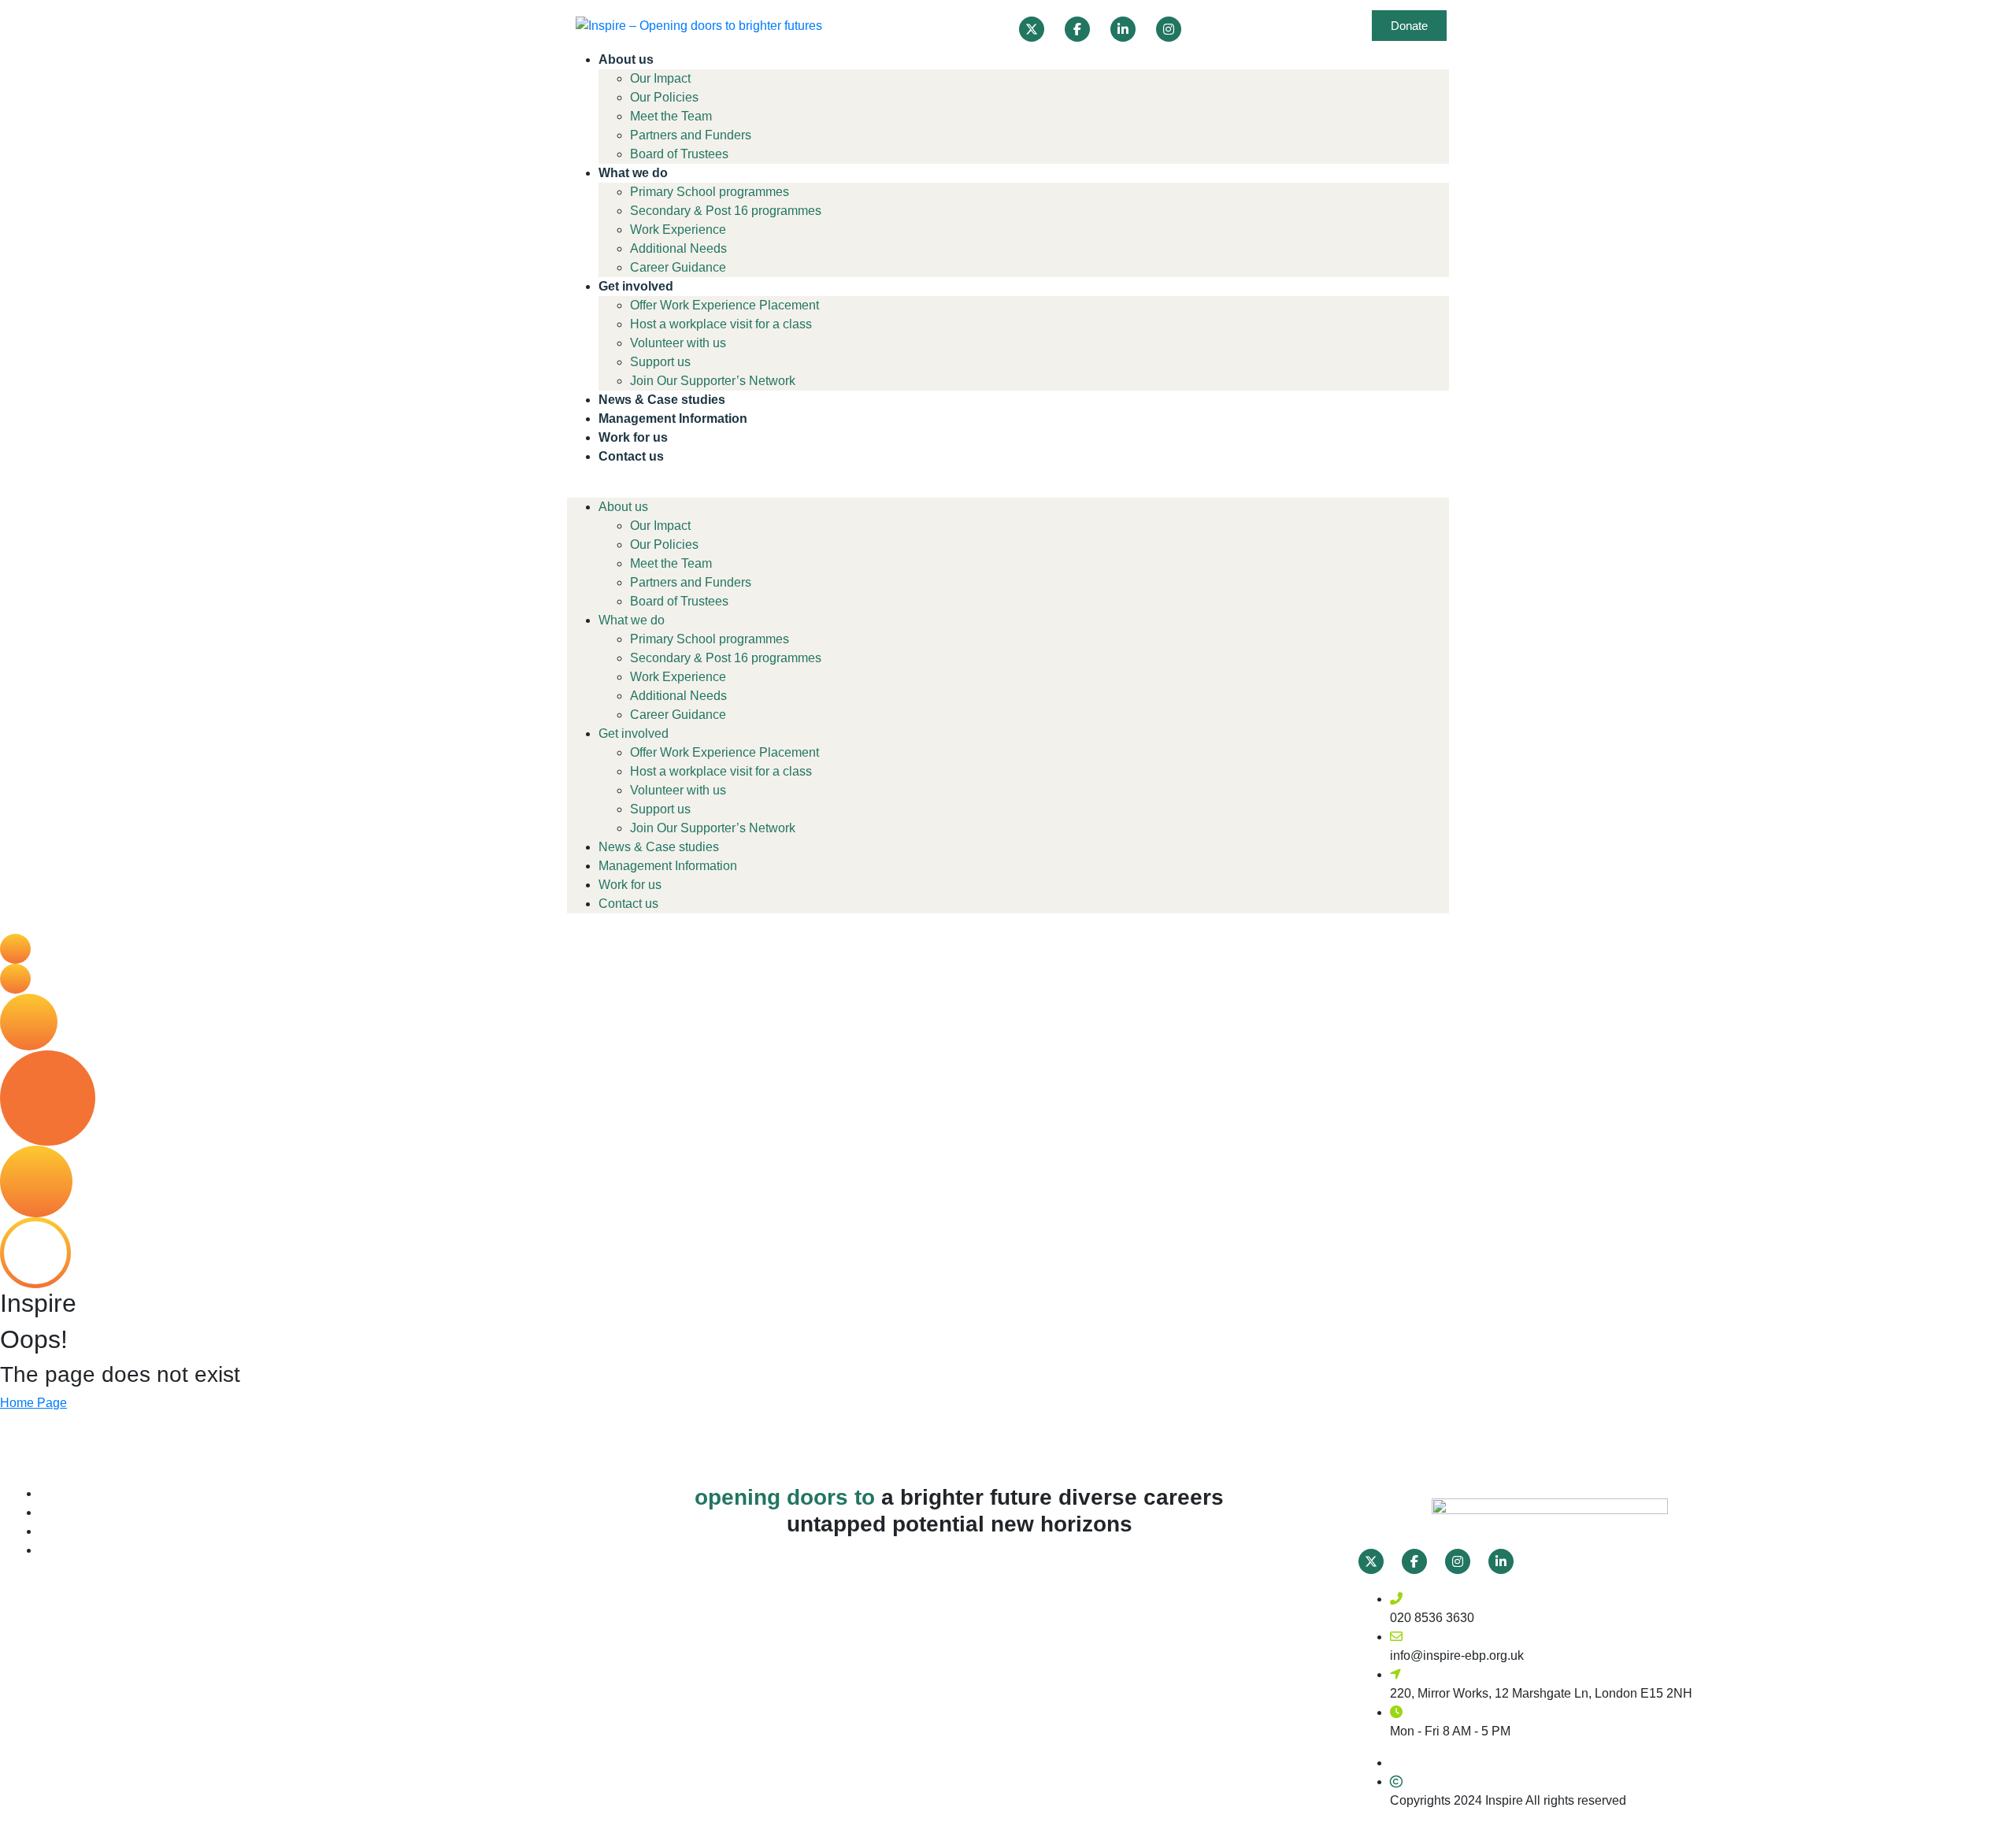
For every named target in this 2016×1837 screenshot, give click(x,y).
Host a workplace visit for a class (721, 324)
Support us (660, 362)
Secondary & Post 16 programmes (726, 211)
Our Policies (664, 97)
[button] (1008, 488)
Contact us (631, 456)
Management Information (673, 419)
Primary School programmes (710, 192)
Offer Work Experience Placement (724, 305)
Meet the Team (671, 116)
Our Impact (660, 78)
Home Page (33, 1403)
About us (626, 59)
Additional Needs (678, 248)
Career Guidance (678, 267)
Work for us (633, 437)
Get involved (636, 286)
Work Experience (678, 230)
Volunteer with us (678, 343)
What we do (633, 173)
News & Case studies (662, 400)
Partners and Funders (691, 135)
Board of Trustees (679, 154)
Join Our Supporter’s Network (713, 381)
